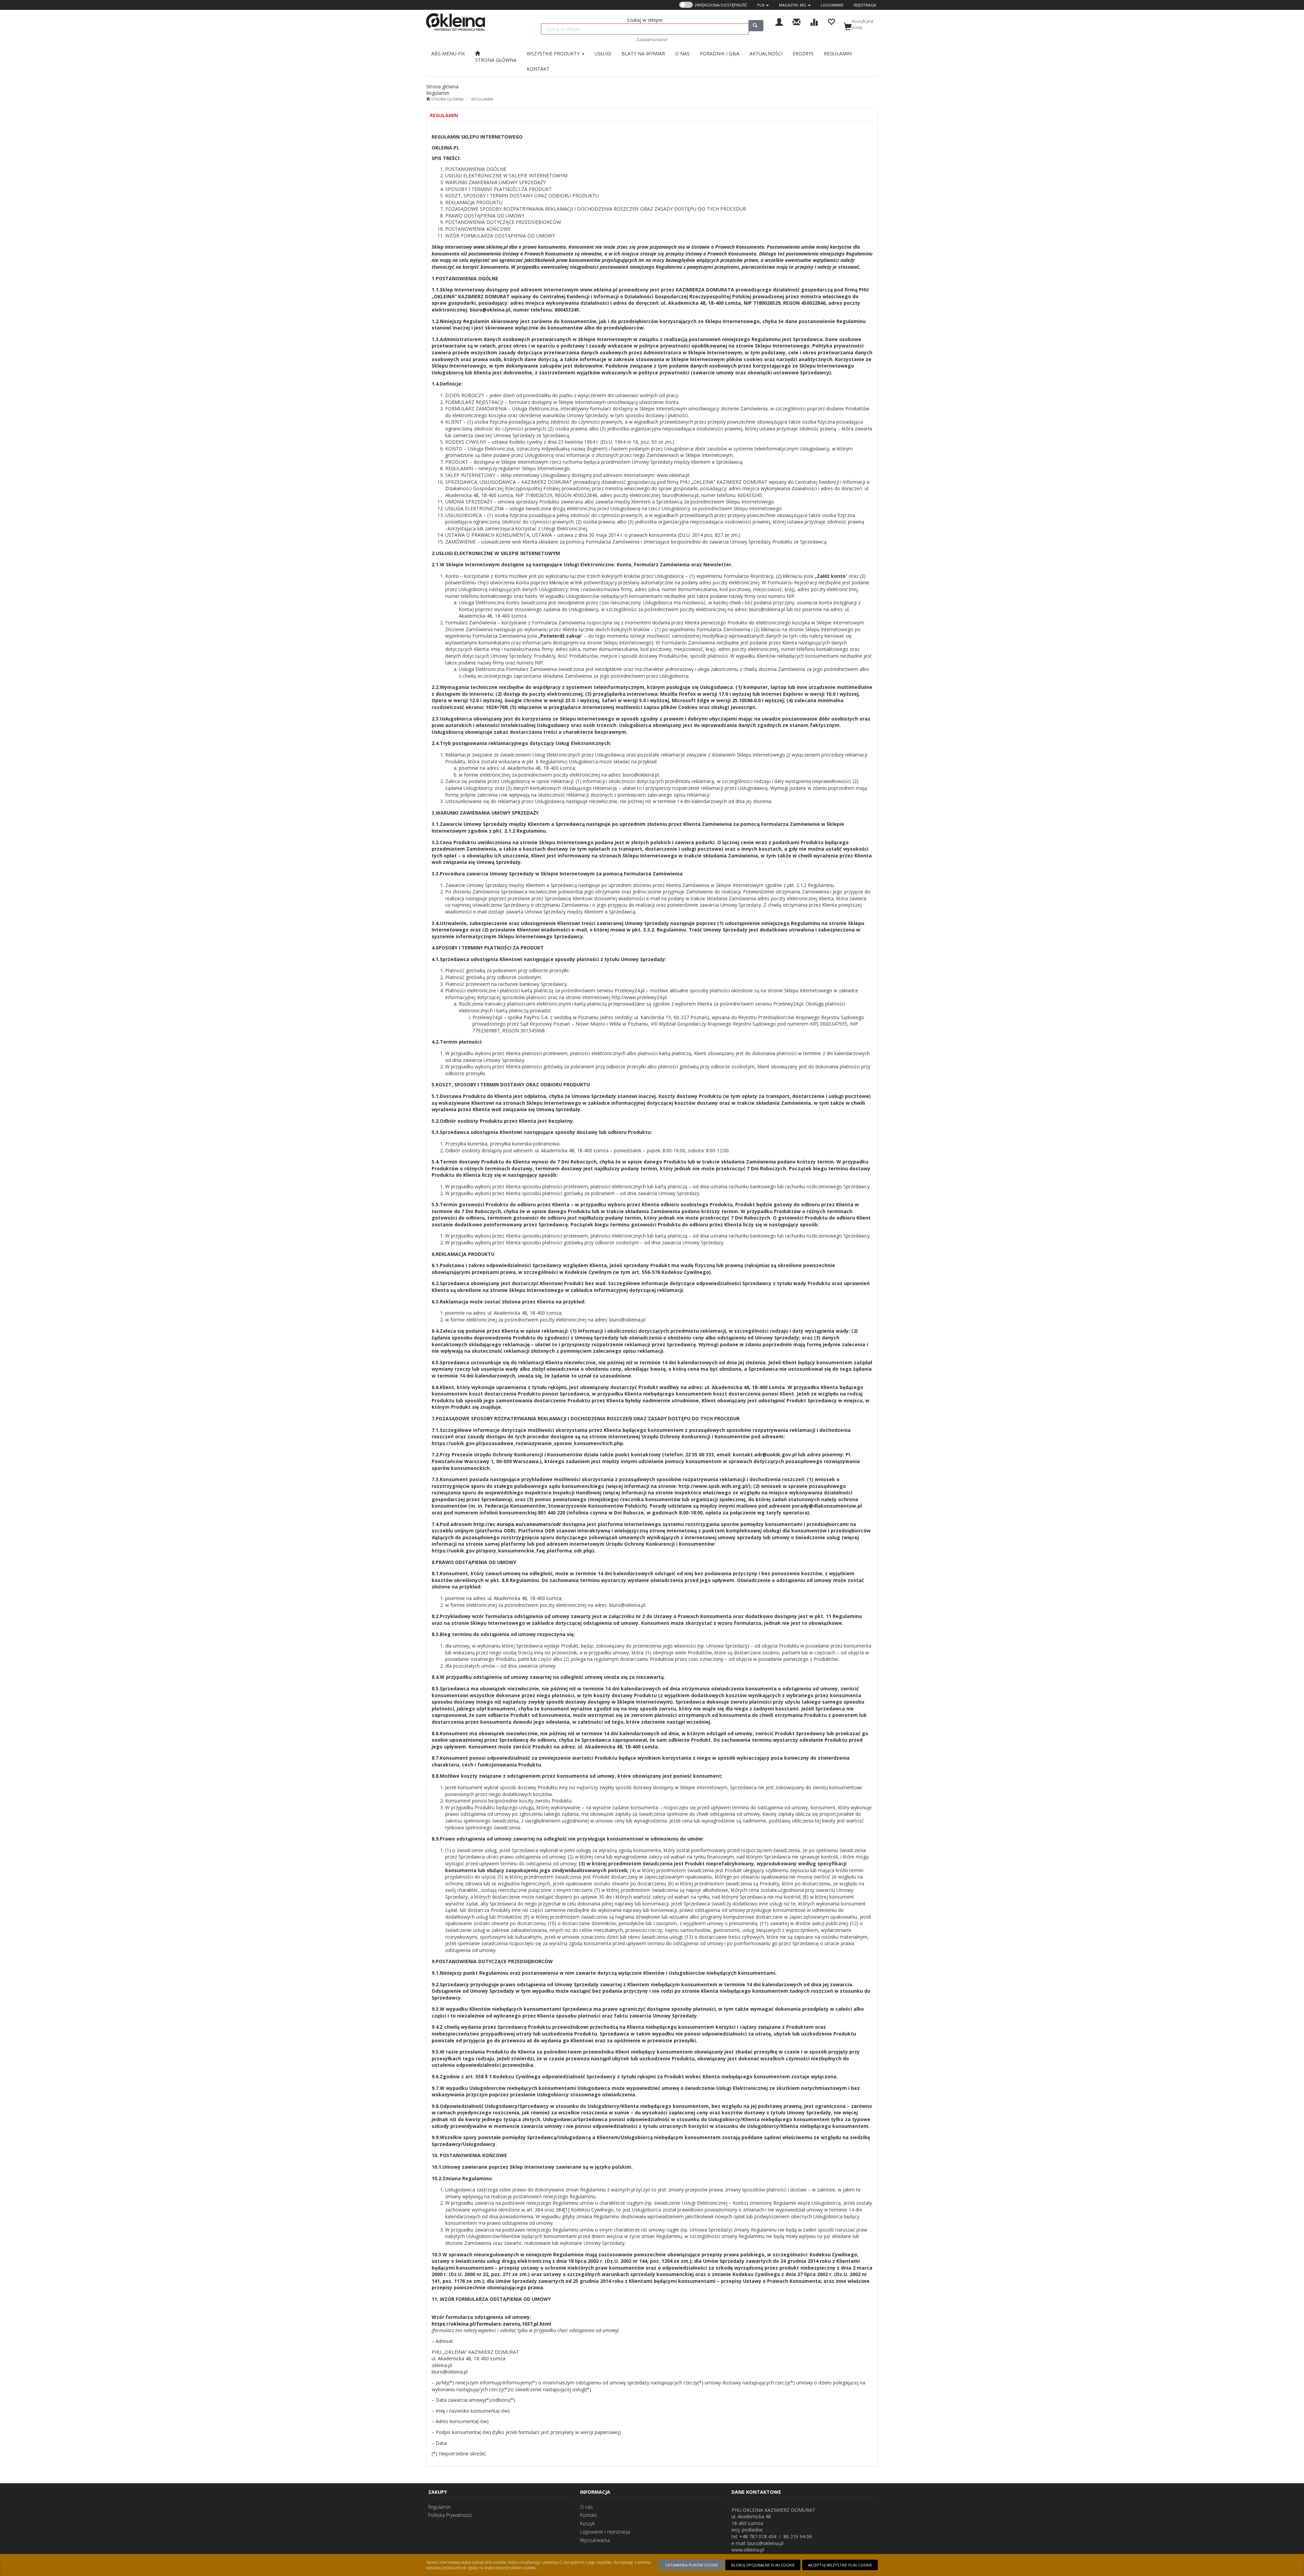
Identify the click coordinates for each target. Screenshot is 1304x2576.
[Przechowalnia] (831, 21)
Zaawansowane (652, 39)
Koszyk (587, 2524)
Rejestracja (865, 5)
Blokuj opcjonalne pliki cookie (763, 2565)
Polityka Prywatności (450, 2515)
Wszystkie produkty (554, 54)
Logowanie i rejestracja (605, 2532)
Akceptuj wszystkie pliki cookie (840, 2565)
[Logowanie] (779, 21)
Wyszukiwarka (595, 2540)
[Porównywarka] (814, 21)
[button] (763, 5)
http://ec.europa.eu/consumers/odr (517, 1524)
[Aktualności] (796, 21)
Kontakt (588, 2515)
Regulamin (482, 99)
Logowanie (832, 5)
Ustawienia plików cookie (692, 2565)
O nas (586, 2507)
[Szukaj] (756, 26)
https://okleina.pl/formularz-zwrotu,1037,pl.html (491, 2324)
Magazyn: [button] (793, 5)
